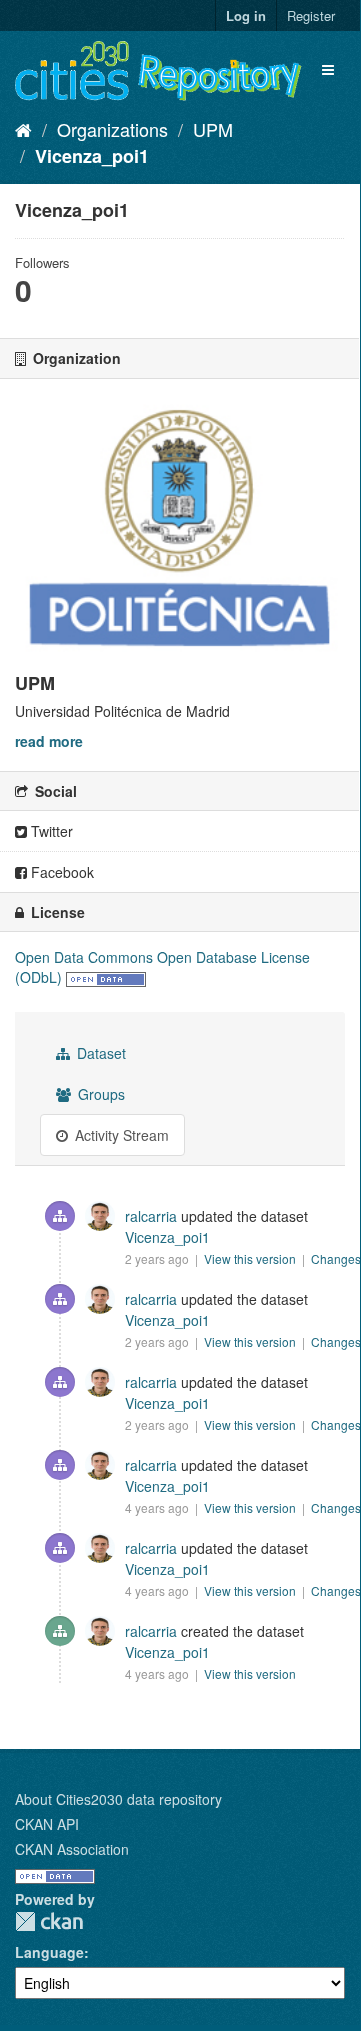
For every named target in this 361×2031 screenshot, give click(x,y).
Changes (336, 1258)
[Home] (23, 129)
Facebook (60, 872)
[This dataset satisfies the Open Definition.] (106, 977)
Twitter (50, 831)
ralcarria (151, 1216)
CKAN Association (72, 1849)
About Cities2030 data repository (118, 1799)
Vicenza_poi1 (92, 156)
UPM (213, 129)
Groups (99, 1094)
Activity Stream (120, 1135)
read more (49, 741)
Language (49, 1952)
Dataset (99, 1053)
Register (311, 15)
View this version (251, 1258)
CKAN (49, 1921)
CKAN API (47, 1824)
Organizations (112, 129)
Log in (246, 15)
